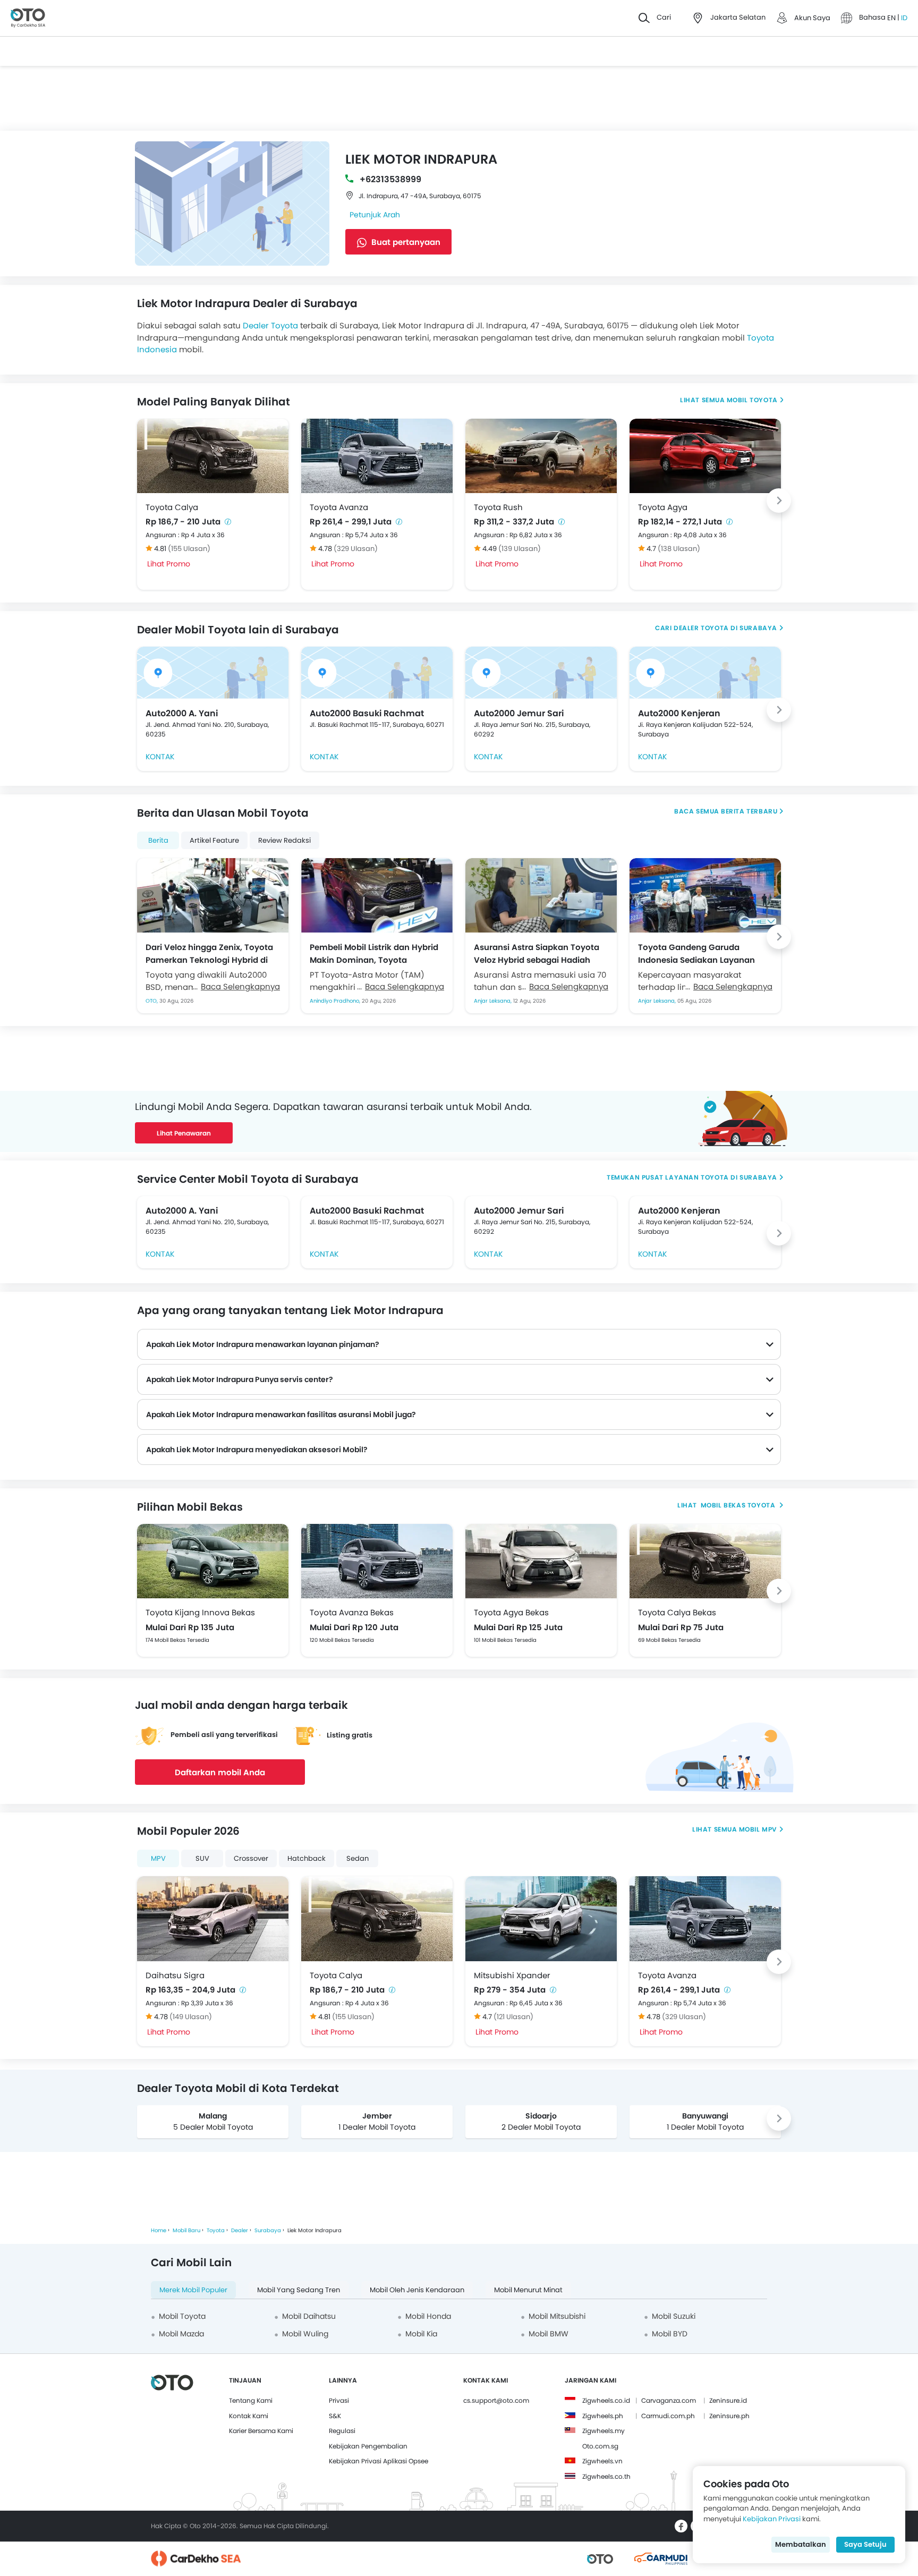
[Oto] (28, 18)
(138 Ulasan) (679, 549)
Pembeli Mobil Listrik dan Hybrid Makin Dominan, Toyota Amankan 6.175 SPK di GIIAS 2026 (377, 953)
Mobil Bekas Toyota (738, 1505)
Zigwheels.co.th (606, 2476)
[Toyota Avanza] (377, 456)
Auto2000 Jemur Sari (519, 713)
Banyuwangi (705, 2116)
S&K (335, 2416)
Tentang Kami (251, 2400)
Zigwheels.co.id (606, 2400)
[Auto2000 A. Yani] (213, 673)
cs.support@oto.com (496, 2400)
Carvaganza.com (669, 2400)
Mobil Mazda (181, 2334)
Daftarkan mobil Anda (220, 1772)
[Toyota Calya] (213, 456)
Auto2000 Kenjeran (679, 713)
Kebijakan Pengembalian (368, 2446)
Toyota (216, 2230)
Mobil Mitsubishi (557, 2316)
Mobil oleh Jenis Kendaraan (417, 2290)
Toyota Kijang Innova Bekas (200, 1612)
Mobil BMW (549, 2334)
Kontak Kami (249, 2416)
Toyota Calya (172, 507)
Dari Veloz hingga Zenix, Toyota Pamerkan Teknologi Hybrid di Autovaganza (209, 953)
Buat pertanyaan (405, 242)
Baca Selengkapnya (240, 986)
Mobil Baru (186, 2230)
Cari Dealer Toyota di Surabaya (716, 628)
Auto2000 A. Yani (182, 713)
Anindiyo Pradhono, (336, 1001)
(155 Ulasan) (189, 549)
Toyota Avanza (339, 507)
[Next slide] (779, 501)
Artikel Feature (214, 840)
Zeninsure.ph (729, 2416)
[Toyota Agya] (705, 456)
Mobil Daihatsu (309, 2316)
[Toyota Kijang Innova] (213, 1561)
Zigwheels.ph (603, 2416)
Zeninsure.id (728, 2400)
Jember (377, 2116)
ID (904, 18)
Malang (213, 2116)
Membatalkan (801, 2544)
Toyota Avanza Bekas (352, 1612)
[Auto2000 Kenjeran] (705, 673)
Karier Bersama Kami (261, 2431)
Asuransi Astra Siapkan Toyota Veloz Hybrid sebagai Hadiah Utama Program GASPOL (537, 953)
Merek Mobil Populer (193, 2290)
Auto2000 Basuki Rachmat (367, 713)
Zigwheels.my (603, 2431)
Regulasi (342, 2431)
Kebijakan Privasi (772, 2519)
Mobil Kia (421, 2334)
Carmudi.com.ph (668, 2416)
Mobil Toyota (752, 400)
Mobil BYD (670, 2334)
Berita (158, 840)
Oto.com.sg (600, 2446)
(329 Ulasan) (356, 549)
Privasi (339, 2400)
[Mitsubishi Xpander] (541, 1919)
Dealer (240, 2230)
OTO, (152, 1001)
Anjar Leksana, (494, 1001)
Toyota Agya (663, 507)
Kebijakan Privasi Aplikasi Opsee (379, 2461)
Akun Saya (812, 18)
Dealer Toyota (270, 325)
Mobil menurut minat (528, 2290)
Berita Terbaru (749, 811)
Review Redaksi (284, 840)
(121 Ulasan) (513, 2017)
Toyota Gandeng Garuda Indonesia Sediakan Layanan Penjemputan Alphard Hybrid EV (703, 953)
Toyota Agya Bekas (511, 1612)
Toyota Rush (498, 507)
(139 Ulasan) (520, 549)
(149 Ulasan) (191, 2017)
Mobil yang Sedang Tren (299, 2290)
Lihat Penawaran (184, 1133)
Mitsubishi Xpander (512, 1975)
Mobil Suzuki (674, 2316)
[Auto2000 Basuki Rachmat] (377, 673)
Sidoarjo (541, 2116)
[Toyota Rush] (541, 456)
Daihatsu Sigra (175, 1975)
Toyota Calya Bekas (677, 1612)
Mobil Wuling (305, 2334)
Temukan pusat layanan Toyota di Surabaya (692, 1177)
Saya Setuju (865, 2544)
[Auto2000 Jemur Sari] (541, 673)
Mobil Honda (428, 2316)
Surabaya (268, 2230)
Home (159, 2230)
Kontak (160, 757)
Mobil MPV (758, 1829)
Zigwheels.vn (602, 2461)
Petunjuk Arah (375, 215)
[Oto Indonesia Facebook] (681, 2526)
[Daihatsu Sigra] (213, 1919)
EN (892, 18)
